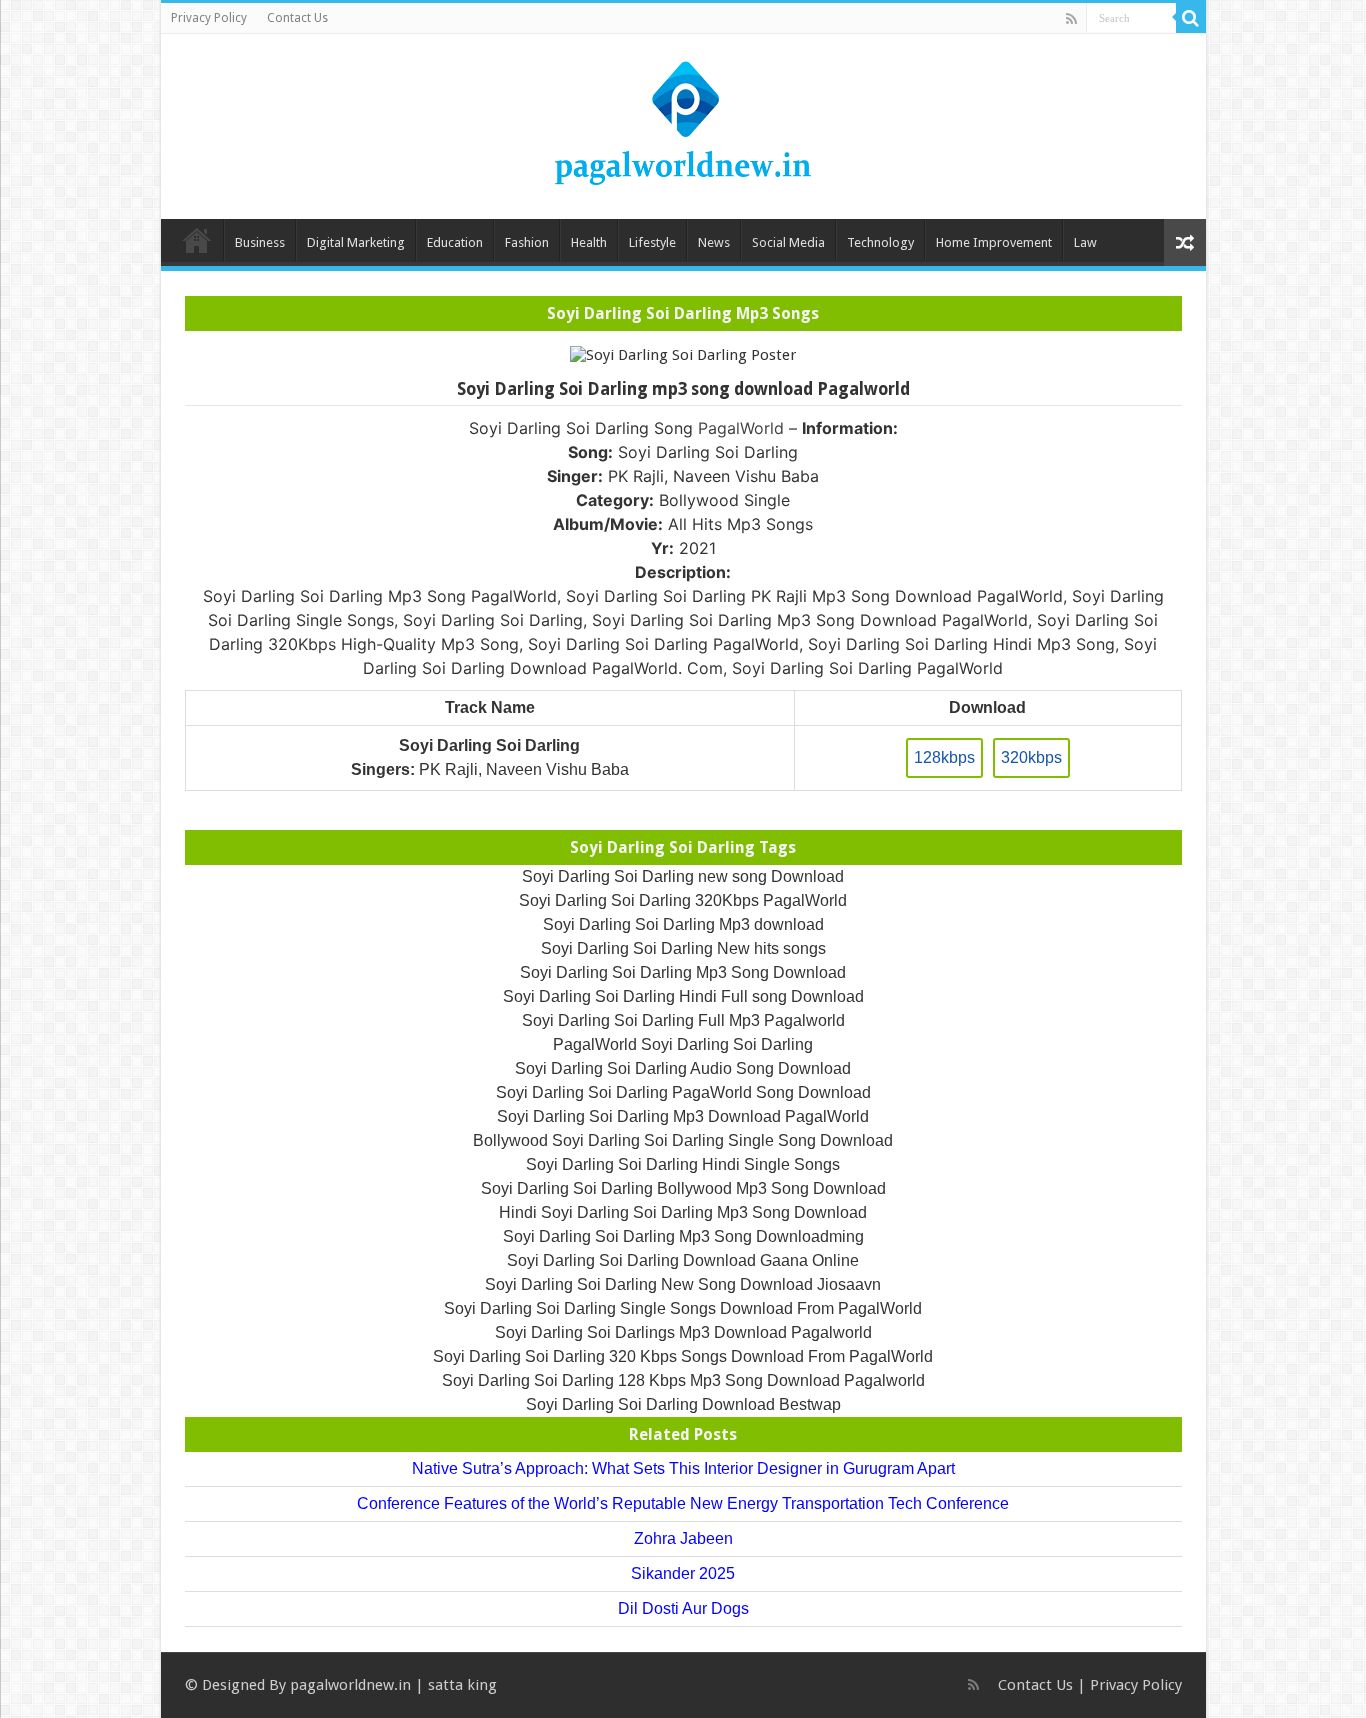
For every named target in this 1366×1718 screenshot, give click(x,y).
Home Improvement (994, 242)
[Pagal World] (683, 123)
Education (455, 242)
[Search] (1191, 18)
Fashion (527, 242)
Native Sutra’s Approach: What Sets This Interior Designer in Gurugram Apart (683, 1468)
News (714, 242)
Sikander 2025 (683, 1573)
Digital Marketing (356, 242)
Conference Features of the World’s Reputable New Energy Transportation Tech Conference (683, 1503)
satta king (462, 1685)
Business (260, 242)
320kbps (1031, 757)
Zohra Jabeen (683, 1538)
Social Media (788, 242)
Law (1085, 242)
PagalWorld (741, 428)
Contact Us (297, 18)
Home (197, 240)
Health (589, 242)
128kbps (944, 757)
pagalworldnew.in (350, 1685)
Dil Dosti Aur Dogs (683, 1608)
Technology (880, 242)
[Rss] (1071, 19)
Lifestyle (652, 242)
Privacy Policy (209, 18)
